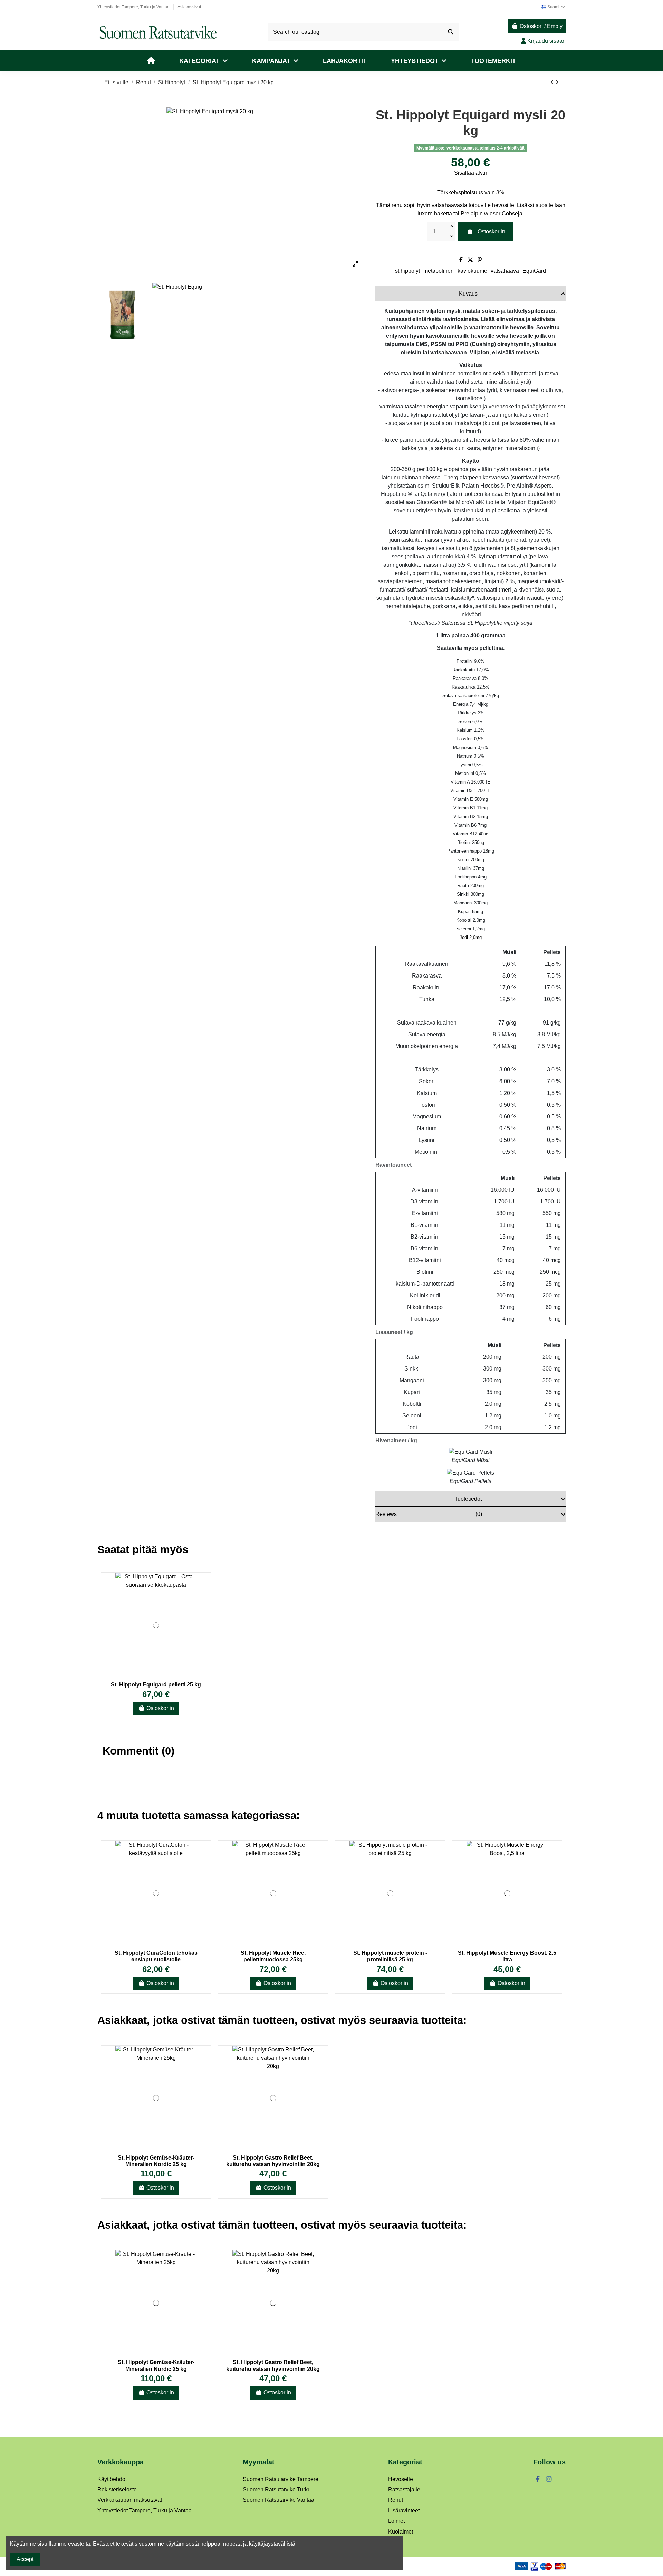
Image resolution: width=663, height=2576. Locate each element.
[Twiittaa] (470, 260)
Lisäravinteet (404, 2511)
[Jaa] (461, 260)
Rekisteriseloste (117, 2490)
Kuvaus (468, 294)
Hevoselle (401, 2479)
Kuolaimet (401, 2532)
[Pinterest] (480, 260)
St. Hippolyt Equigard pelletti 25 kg (156, 1685)
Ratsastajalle (404, 2490)
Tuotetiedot (468, 1499)
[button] (204, 61)
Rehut (396, 2500)
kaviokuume (472, 271)
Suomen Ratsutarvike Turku (277, 2490)
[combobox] (363, 32)
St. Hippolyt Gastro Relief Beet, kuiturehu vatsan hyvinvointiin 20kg (273, 2161)
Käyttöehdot (112, 2479)
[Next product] (557, 82)
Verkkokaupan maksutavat (130, 2500)
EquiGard (534, 271)
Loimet (396, 2521)
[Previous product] (553, 82)
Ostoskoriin (491, 232)
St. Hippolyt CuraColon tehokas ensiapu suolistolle (156, 1956)
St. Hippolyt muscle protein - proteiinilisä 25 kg (390, 1956)
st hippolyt (407, 271)
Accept (25, 2559)
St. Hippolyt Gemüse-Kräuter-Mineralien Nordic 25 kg (156, 2161)
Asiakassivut (189, 7)
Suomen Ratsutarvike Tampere (281, 2479)
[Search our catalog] (451, 32)
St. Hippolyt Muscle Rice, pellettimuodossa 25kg (273, 1956)
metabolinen (439, 271)
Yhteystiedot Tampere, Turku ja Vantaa (134, 7)
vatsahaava (505, 271)
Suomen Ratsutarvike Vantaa (278, 2500)
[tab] (470, 294)
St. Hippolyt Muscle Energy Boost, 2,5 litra (507, 1956)
